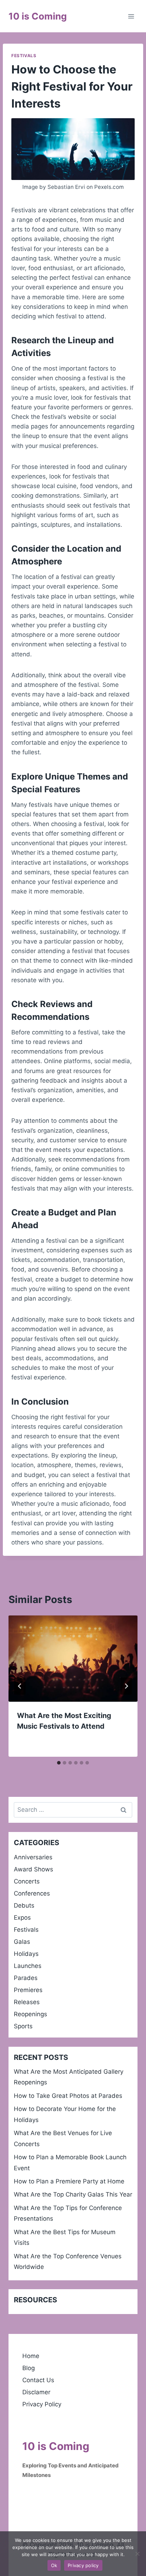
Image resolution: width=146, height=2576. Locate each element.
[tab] (59, 1763)
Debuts (24, 1905)
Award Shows (33, 1869)
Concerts (27, 1881)
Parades (26, 1978)
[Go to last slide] (20, 1686)
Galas (22, 1942)
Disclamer (36, 2392)
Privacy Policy (42, 2404)
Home (31, 2356)
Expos (22, 1918)
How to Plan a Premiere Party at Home (69, 2181)
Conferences (32, 1893)
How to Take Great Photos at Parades (68, 2096)
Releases (27, 2002)
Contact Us (38, 2380)
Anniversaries (33, 1857)
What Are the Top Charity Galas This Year (73, 2194)
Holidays (26, 1954)
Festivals (24, 56)
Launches (28, 1966)
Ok (54, 2565)
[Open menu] (131, 16)
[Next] (126, 1686)
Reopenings (30, 2014)
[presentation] (73, 1659)
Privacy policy (83, 2565)
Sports (23, 2026)
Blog (29, 2368)
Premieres (28, 1990)
